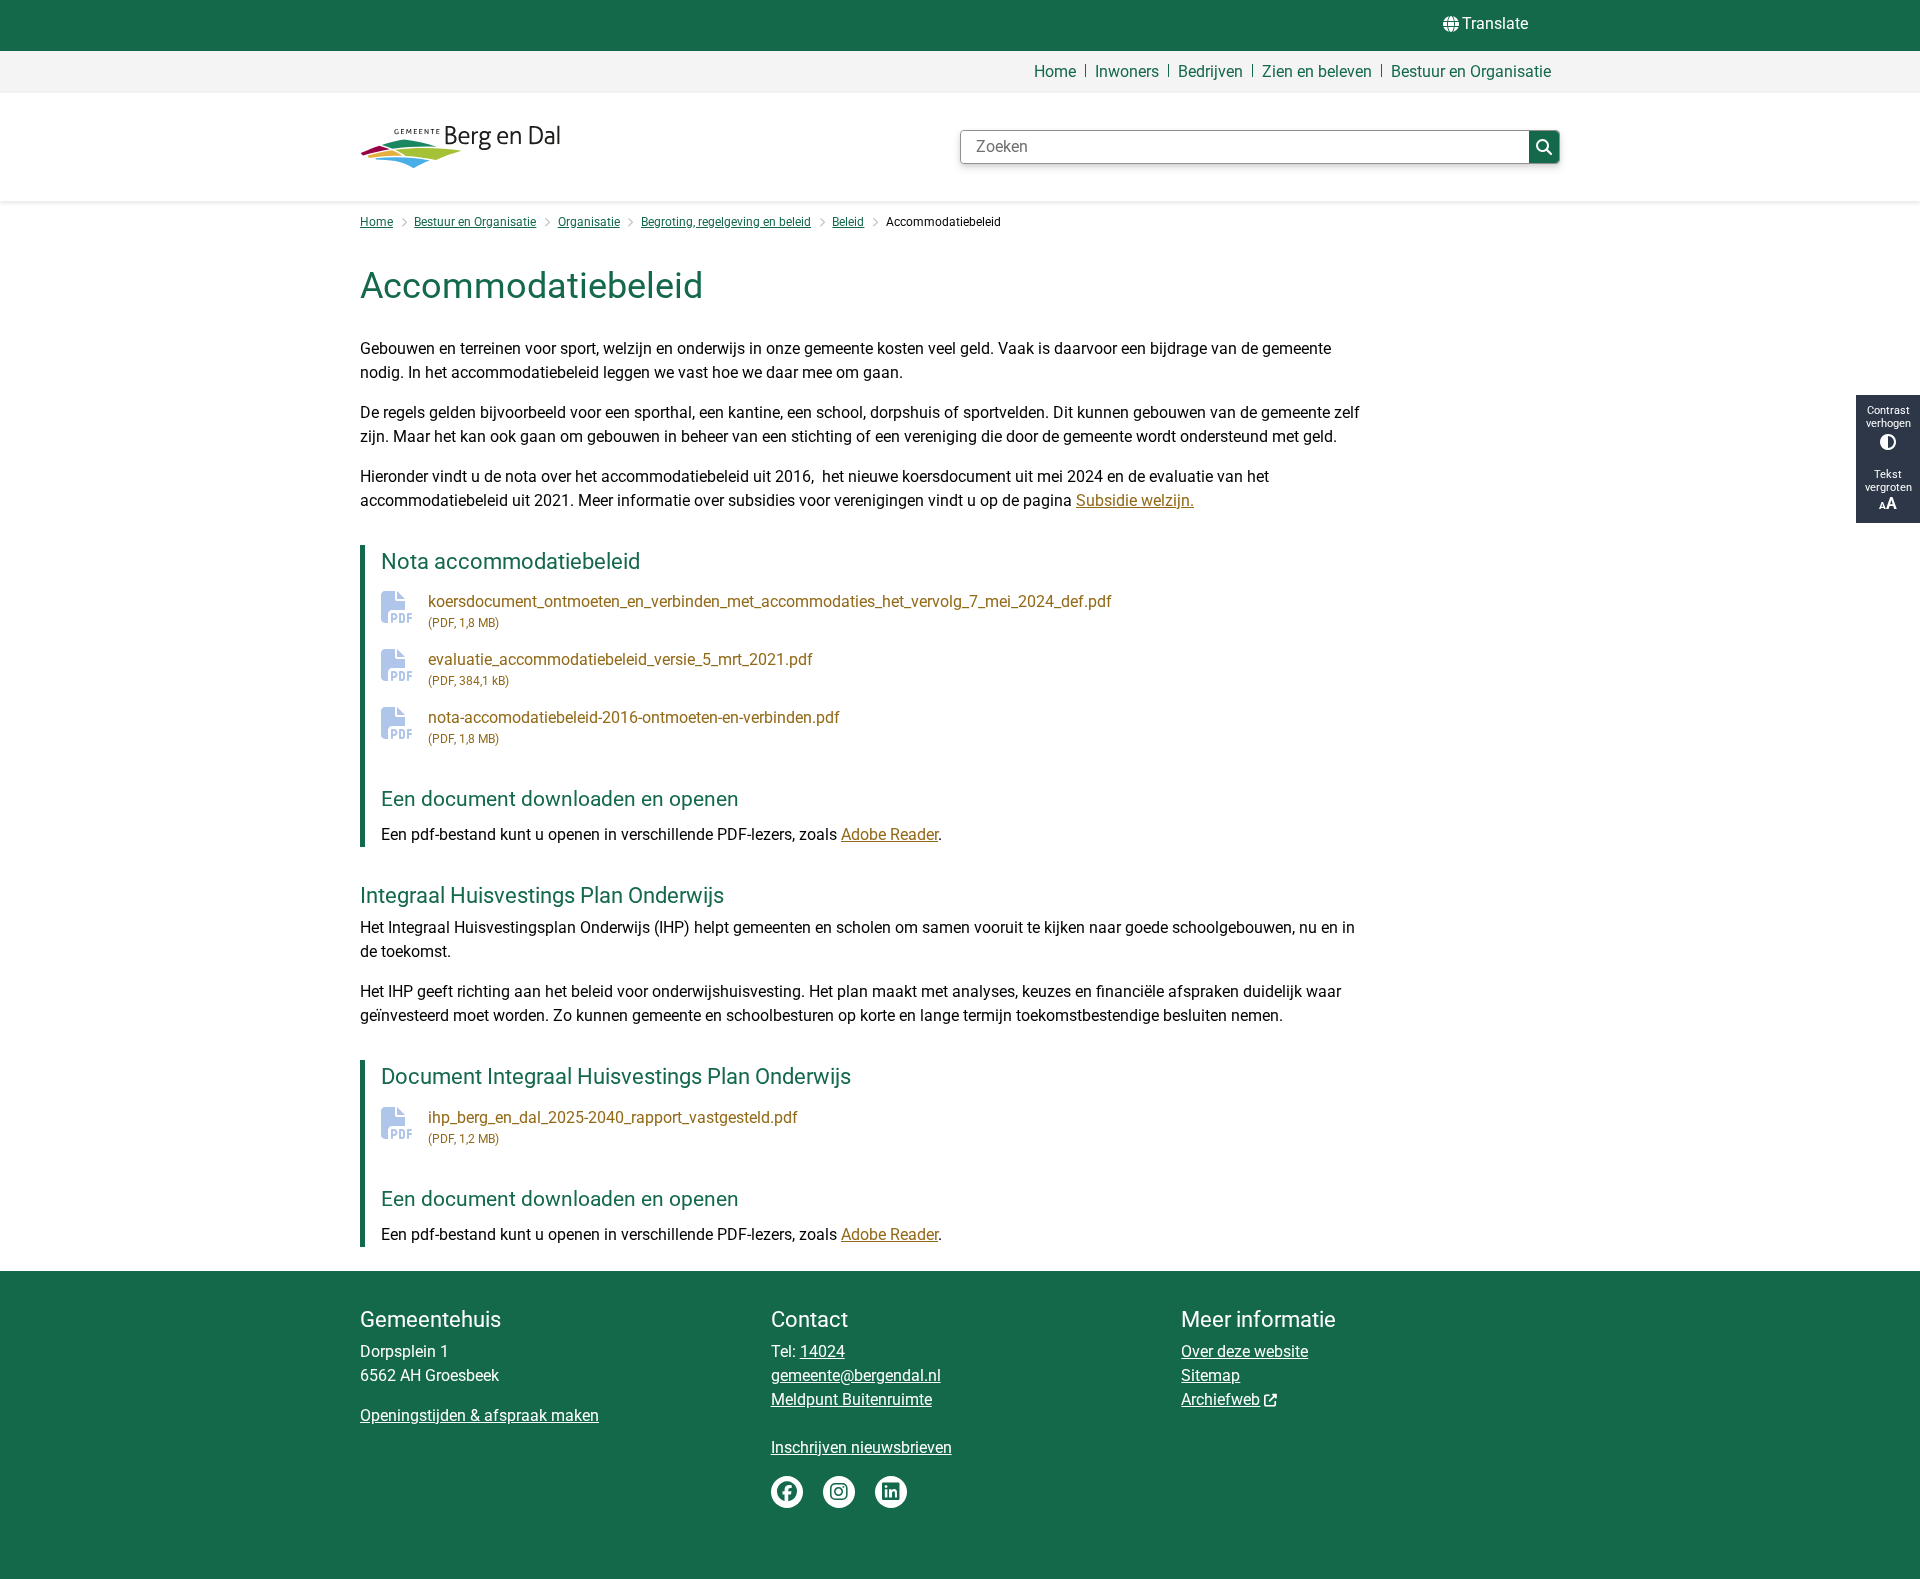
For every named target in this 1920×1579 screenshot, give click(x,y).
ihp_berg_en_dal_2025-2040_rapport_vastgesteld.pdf (613, 1127)
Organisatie (589, 222)
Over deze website (1244, 1351)
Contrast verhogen (1888, 417)
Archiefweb (1220, 1399)
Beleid (848, 222)
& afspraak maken (532, 1415)
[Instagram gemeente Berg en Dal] (839, 1492)
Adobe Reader (889, 834)
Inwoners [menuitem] (1127, 71)
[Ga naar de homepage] (460, 147)
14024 (822, 1351)
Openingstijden (413, 1415)
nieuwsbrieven (901, 1447)
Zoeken (1544, 147)
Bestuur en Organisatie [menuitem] (1471, 71)
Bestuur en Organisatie (475, 222)
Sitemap (1210, 1375)
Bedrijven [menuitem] (1210, 71)
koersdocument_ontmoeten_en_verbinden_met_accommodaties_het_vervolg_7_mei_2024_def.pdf (770, 611)
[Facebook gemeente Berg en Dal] (787, 1492)
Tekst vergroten (1888, 481)
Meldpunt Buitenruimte (851, 1399)
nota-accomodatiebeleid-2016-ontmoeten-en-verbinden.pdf (634, 727)
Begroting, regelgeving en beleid (726, 222)
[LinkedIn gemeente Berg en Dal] (891, 1492)
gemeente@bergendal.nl (856, 1375)
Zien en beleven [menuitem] (1317, 71)
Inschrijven (811, 1447)
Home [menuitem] (1055, 71)
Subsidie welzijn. (1135, 500)
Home (376, 222)
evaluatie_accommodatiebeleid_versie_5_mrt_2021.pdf (620, 669)
